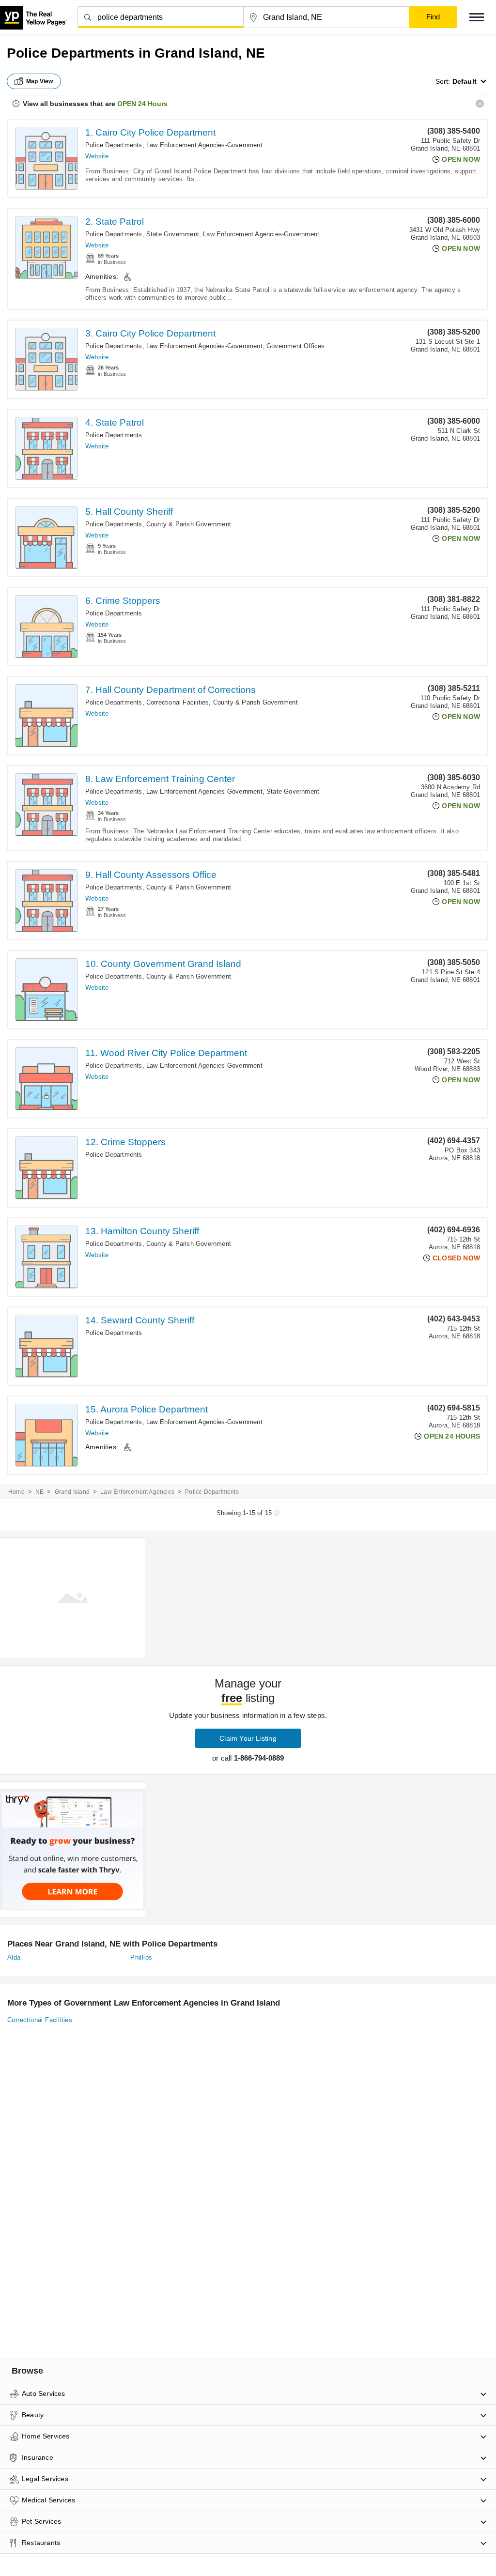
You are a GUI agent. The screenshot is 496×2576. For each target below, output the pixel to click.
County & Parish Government (189, 524)
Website (97, 156)
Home (16, 1492)
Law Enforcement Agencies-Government (204, 145)
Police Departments (114, 145)
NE (39, 1492)
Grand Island (72, 1492)
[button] (477, 17)
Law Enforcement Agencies (137, 1492)
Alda (14, 1957)
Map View (40, 81)
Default (465, 81)
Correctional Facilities (178, 702)
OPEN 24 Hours (142, 104)
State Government (173, 234)
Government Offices (296, 346)
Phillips (141, 1957)
